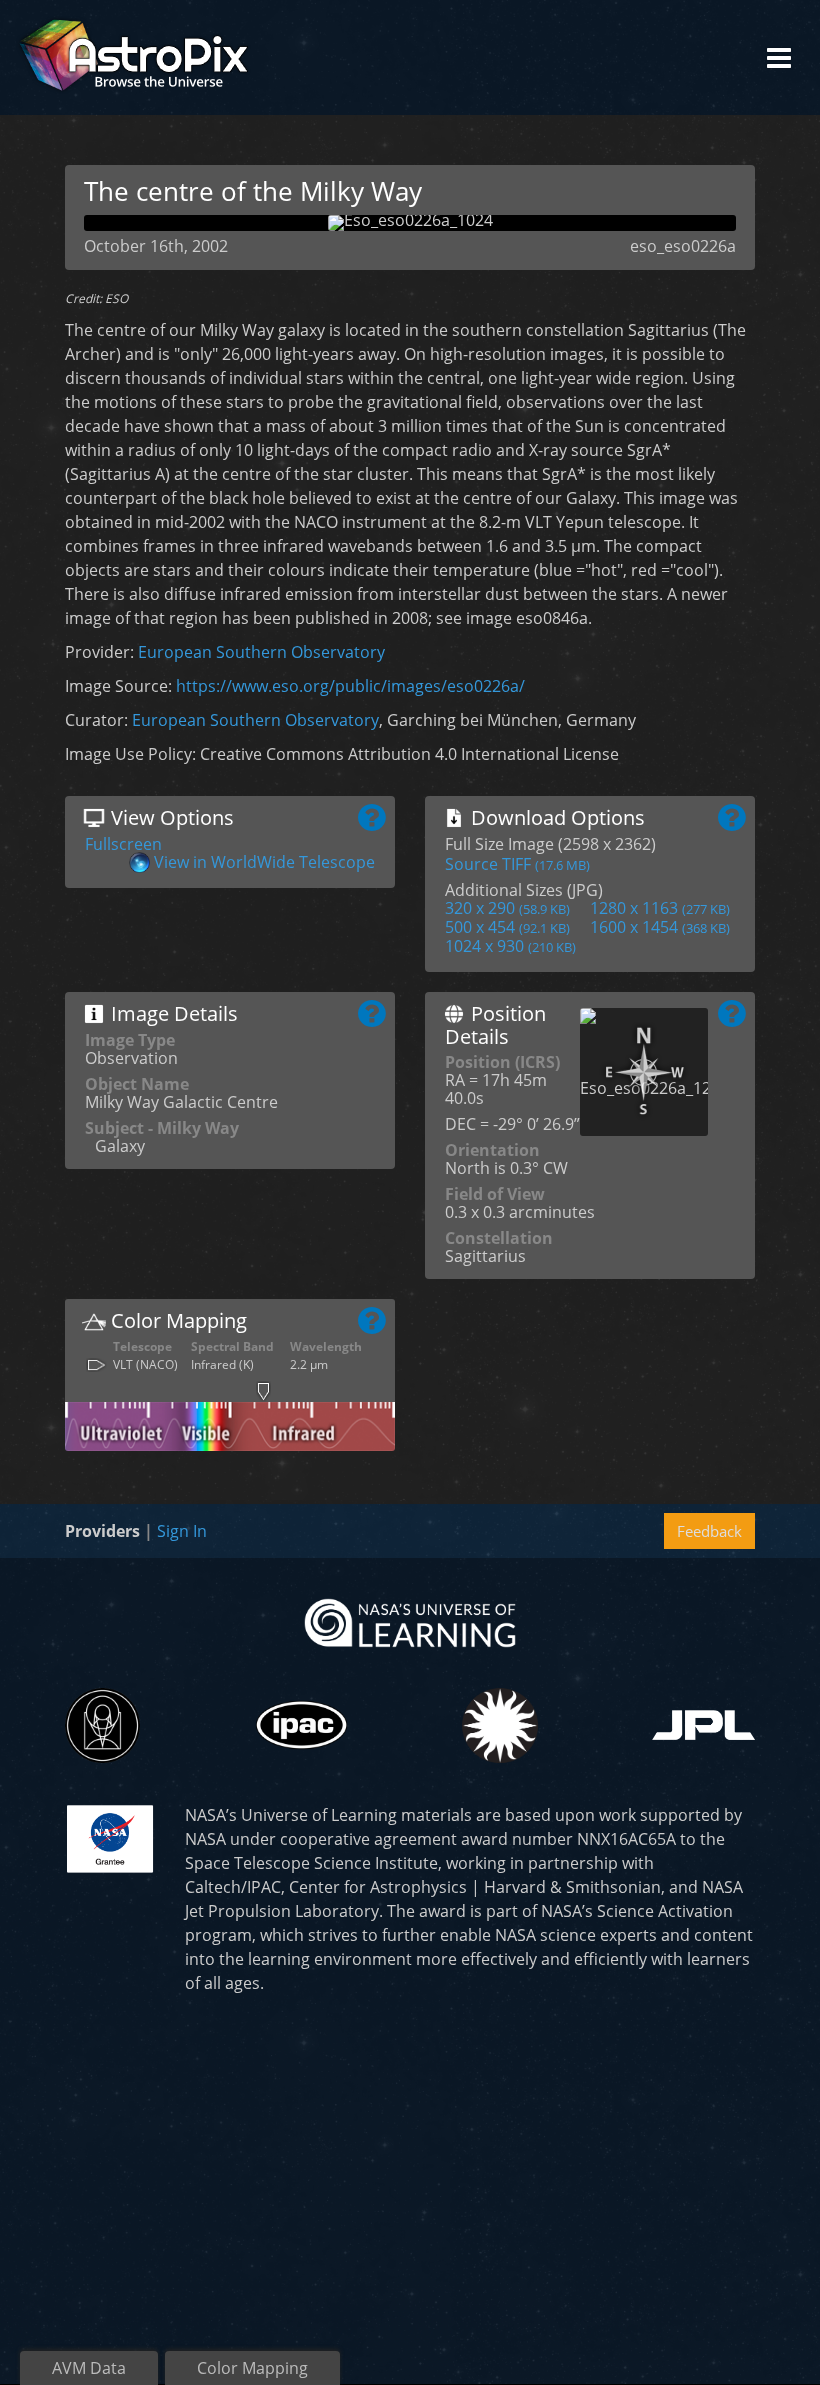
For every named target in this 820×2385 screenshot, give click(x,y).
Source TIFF (517, 864)
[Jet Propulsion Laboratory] (703, 1725)
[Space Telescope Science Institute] (102, 1725)
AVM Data (89, 2368)
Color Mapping (252, 2368)
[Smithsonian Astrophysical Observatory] (499, 1725)
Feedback (709, 1531)
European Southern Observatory (261, 652)
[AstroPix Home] (133, 57)
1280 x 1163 (660, 908)
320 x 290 (507, 908)
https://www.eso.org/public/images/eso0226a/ (350, 686)
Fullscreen (123, 844)
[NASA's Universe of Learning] (410, 1621)
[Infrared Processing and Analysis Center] (301, 1725)
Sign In (182, 1531)
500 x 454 (507, 927)
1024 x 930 (510, 946)
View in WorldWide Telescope (264, 862)
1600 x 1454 (660, 927)
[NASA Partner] (110, 1837)
